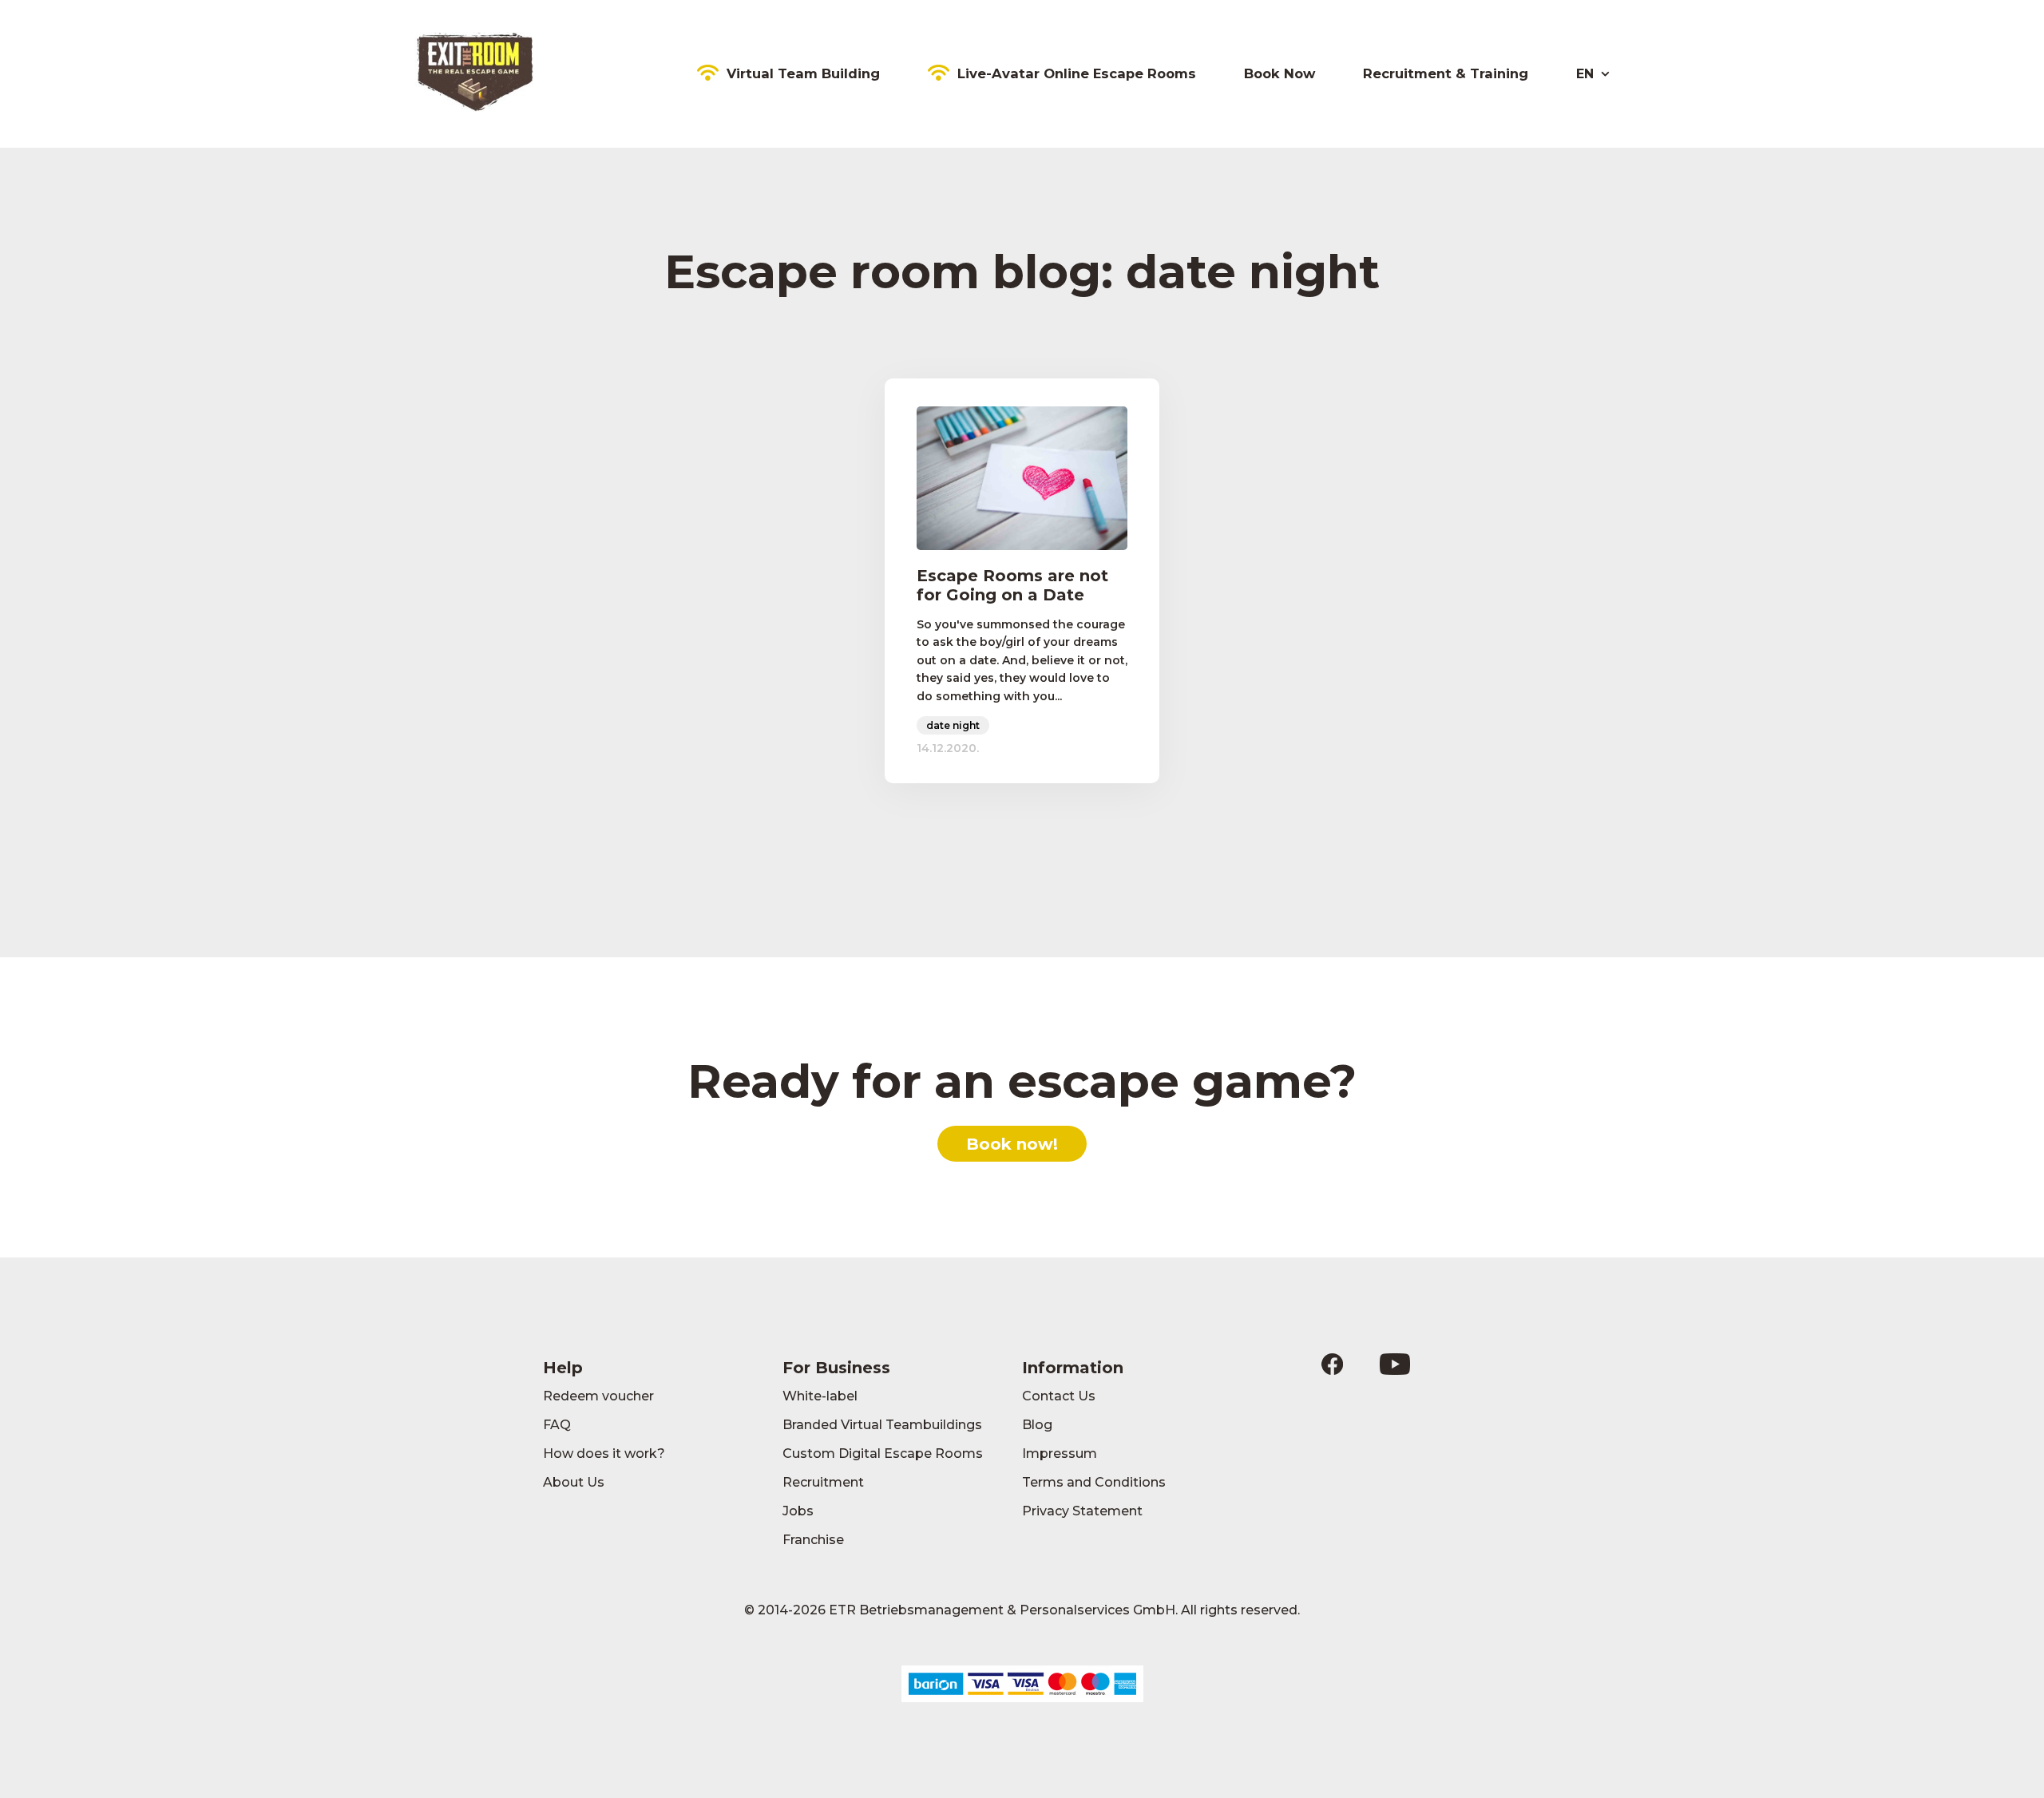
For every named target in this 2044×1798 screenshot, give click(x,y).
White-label (820, 1396)
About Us (574, 1482)
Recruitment (823, 1482)
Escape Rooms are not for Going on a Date (1012, 585)
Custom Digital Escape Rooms (883, 1453)
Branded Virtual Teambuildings (882, 1425)
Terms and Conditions (1094, 1482)
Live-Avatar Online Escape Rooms (1077, 73)
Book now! (1012, 1144)
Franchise (813, 1540)
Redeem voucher (598, 1396)
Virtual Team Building (803, 73)
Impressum (1060, 1453)
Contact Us (1059, 1396)
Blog (1037, 1425)
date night (953, 725)
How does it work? (604, 1453)
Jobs (798, 1511)
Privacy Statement (1082, 1511)
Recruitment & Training (1446, 73)
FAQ (557, 1425)
